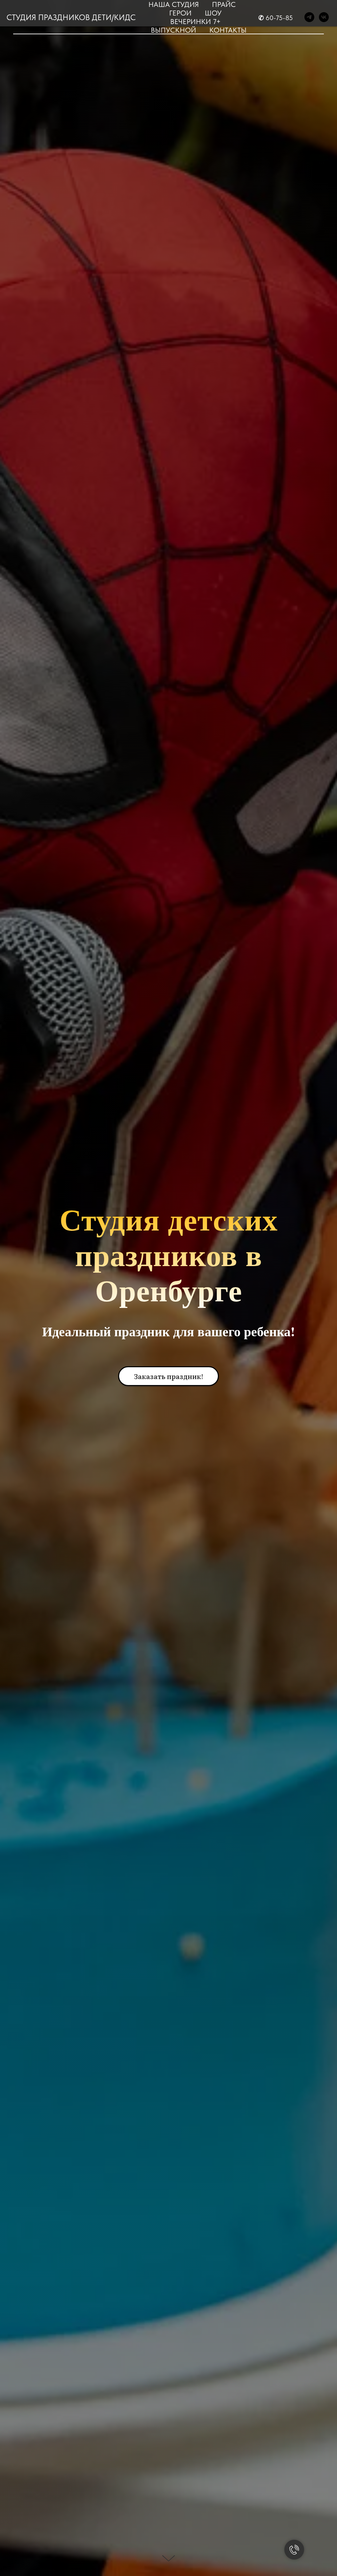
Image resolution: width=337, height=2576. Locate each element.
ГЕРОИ (180, 13)
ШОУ (213, 13)
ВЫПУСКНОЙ (173, 30)
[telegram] (309, 17)
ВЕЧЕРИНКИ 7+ (195, 21)
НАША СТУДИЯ (174, 4)
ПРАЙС (224, 4)
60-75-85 (279, 18)
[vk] (324, 17)
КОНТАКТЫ (228, 30)
